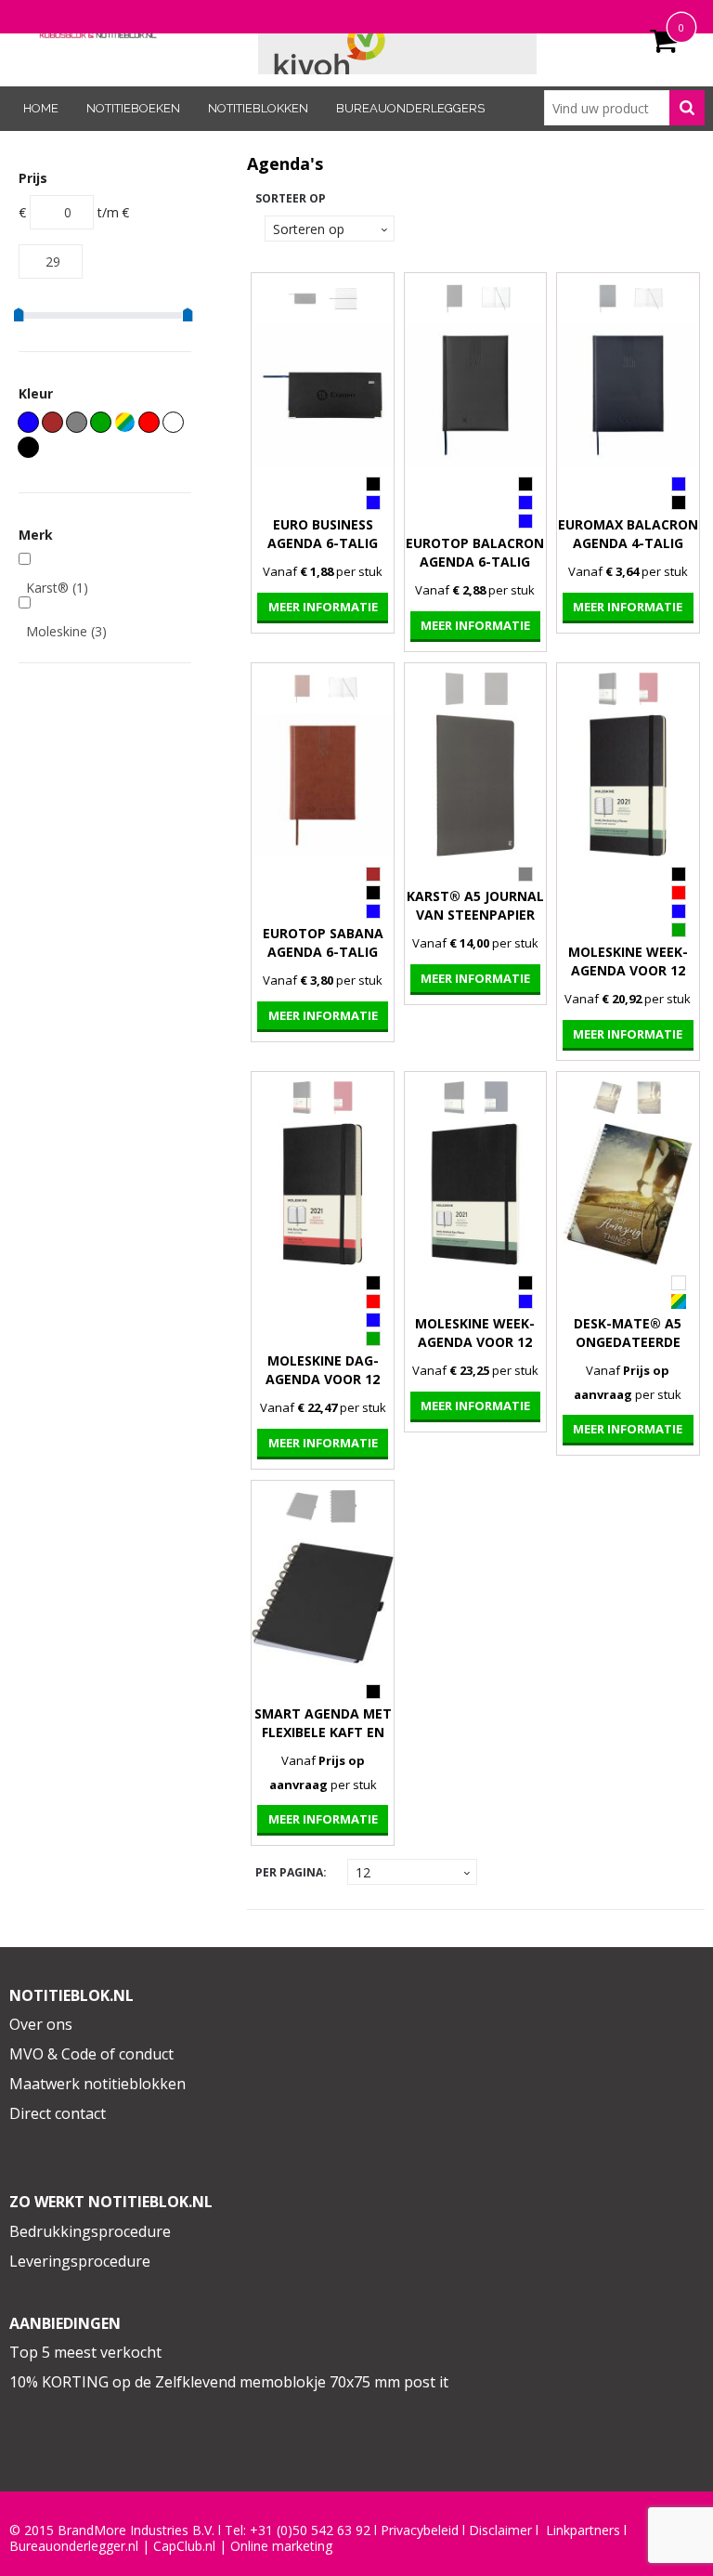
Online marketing (281, 2546)
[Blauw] (28, 422)
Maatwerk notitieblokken (97, 2084)
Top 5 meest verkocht (85, 2352)
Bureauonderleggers (410, 108)
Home (41, 108)
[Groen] (101, 422)
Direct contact (58, 2113)
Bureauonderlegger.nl (74, 2546)
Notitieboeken (133, 108)
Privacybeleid (420, 2530)
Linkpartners (583, 2530)
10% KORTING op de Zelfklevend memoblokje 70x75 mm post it (229, 2382)
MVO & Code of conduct (91, 2054)
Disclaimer (500, 2530)
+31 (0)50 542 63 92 (310, 2530)
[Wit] (173, 422)
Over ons (41, 2024)
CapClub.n (183, 2546)
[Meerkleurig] (125, 422)
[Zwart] (28, 447)
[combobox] (624, 108)
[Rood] (149, 422)
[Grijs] (77, 422)
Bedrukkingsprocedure (90, 2231)
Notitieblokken (258, 108)
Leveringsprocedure (80, 2261)
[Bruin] (52, 422)
